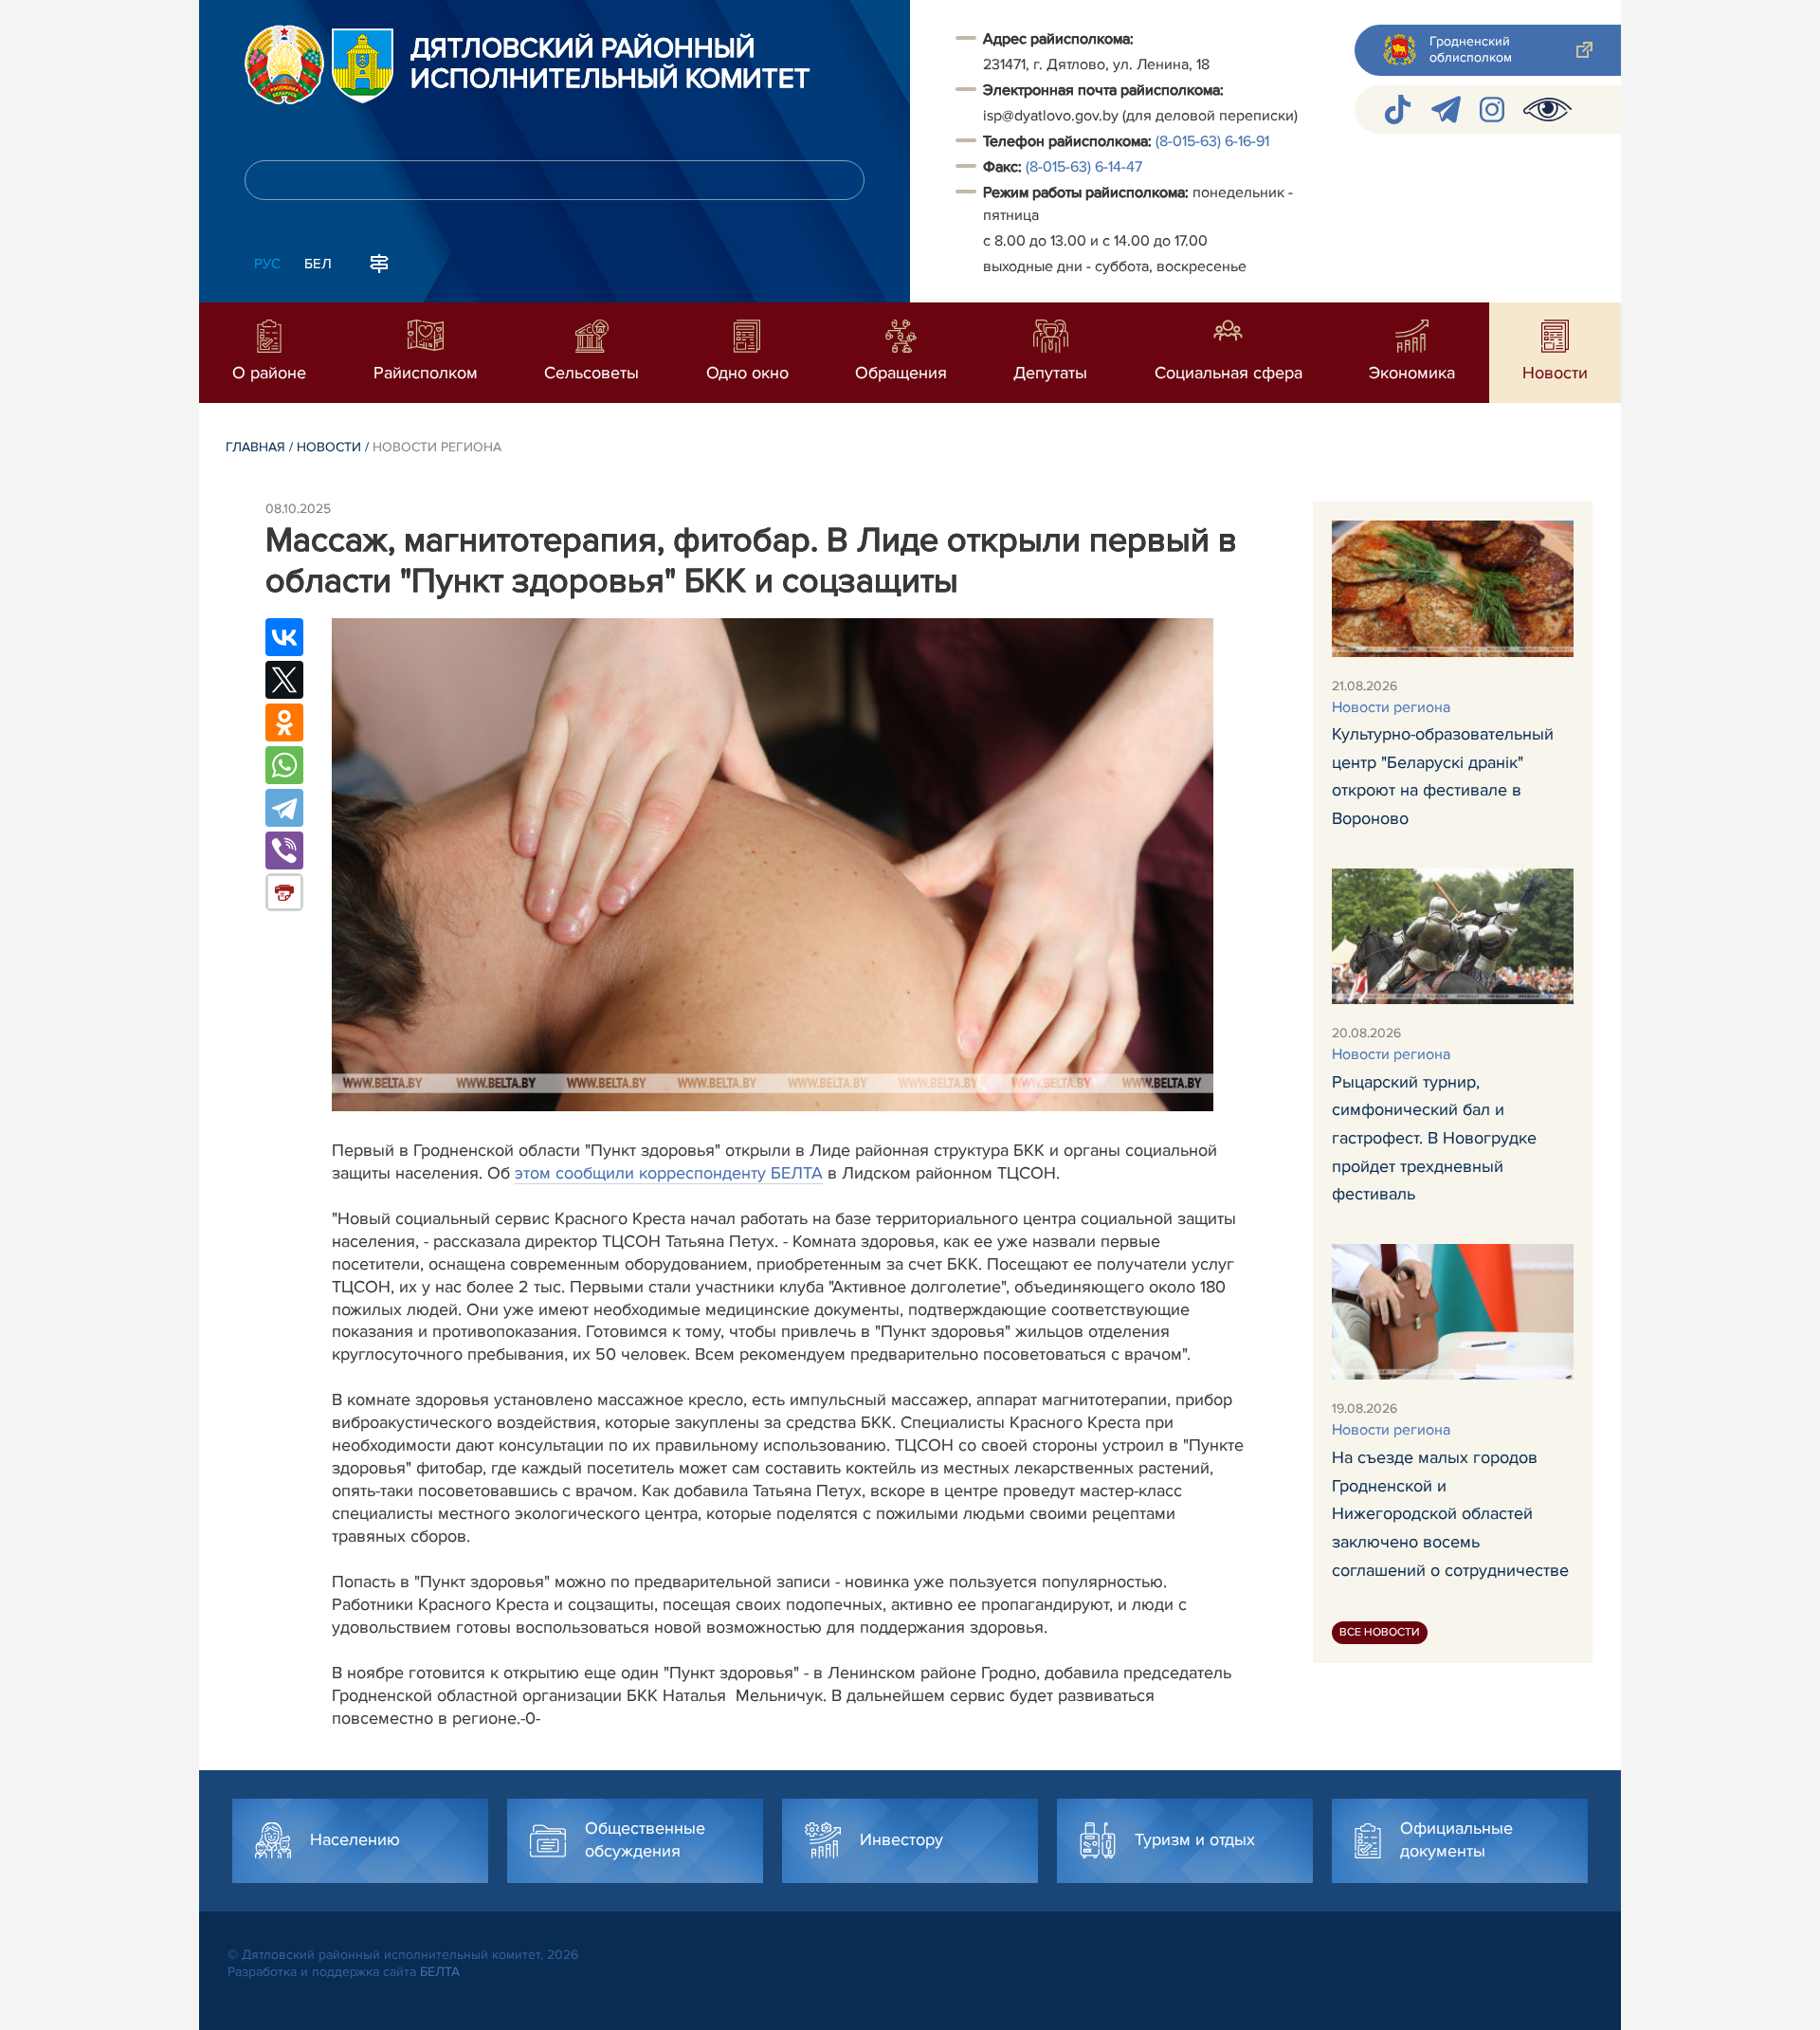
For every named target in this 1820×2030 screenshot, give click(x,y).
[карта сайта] (379, 262)
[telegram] (1446, 110)
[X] (284, 680)
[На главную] (284, 64)
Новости (329, 447)
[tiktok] (1398, 110)
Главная (255, 447)
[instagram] (1492, 110)
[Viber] (284, 850)
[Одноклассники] (284, 722)
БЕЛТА (440, 1972)
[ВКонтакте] (284, 637)
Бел (318, 264)
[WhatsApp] (284, 765)
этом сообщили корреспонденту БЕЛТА (669, 1173)
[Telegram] (284, 808)
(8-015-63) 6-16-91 (1212, 141)
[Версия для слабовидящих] (1547, 110)
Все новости (1380, 1632)
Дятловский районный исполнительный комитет (610, 64)
